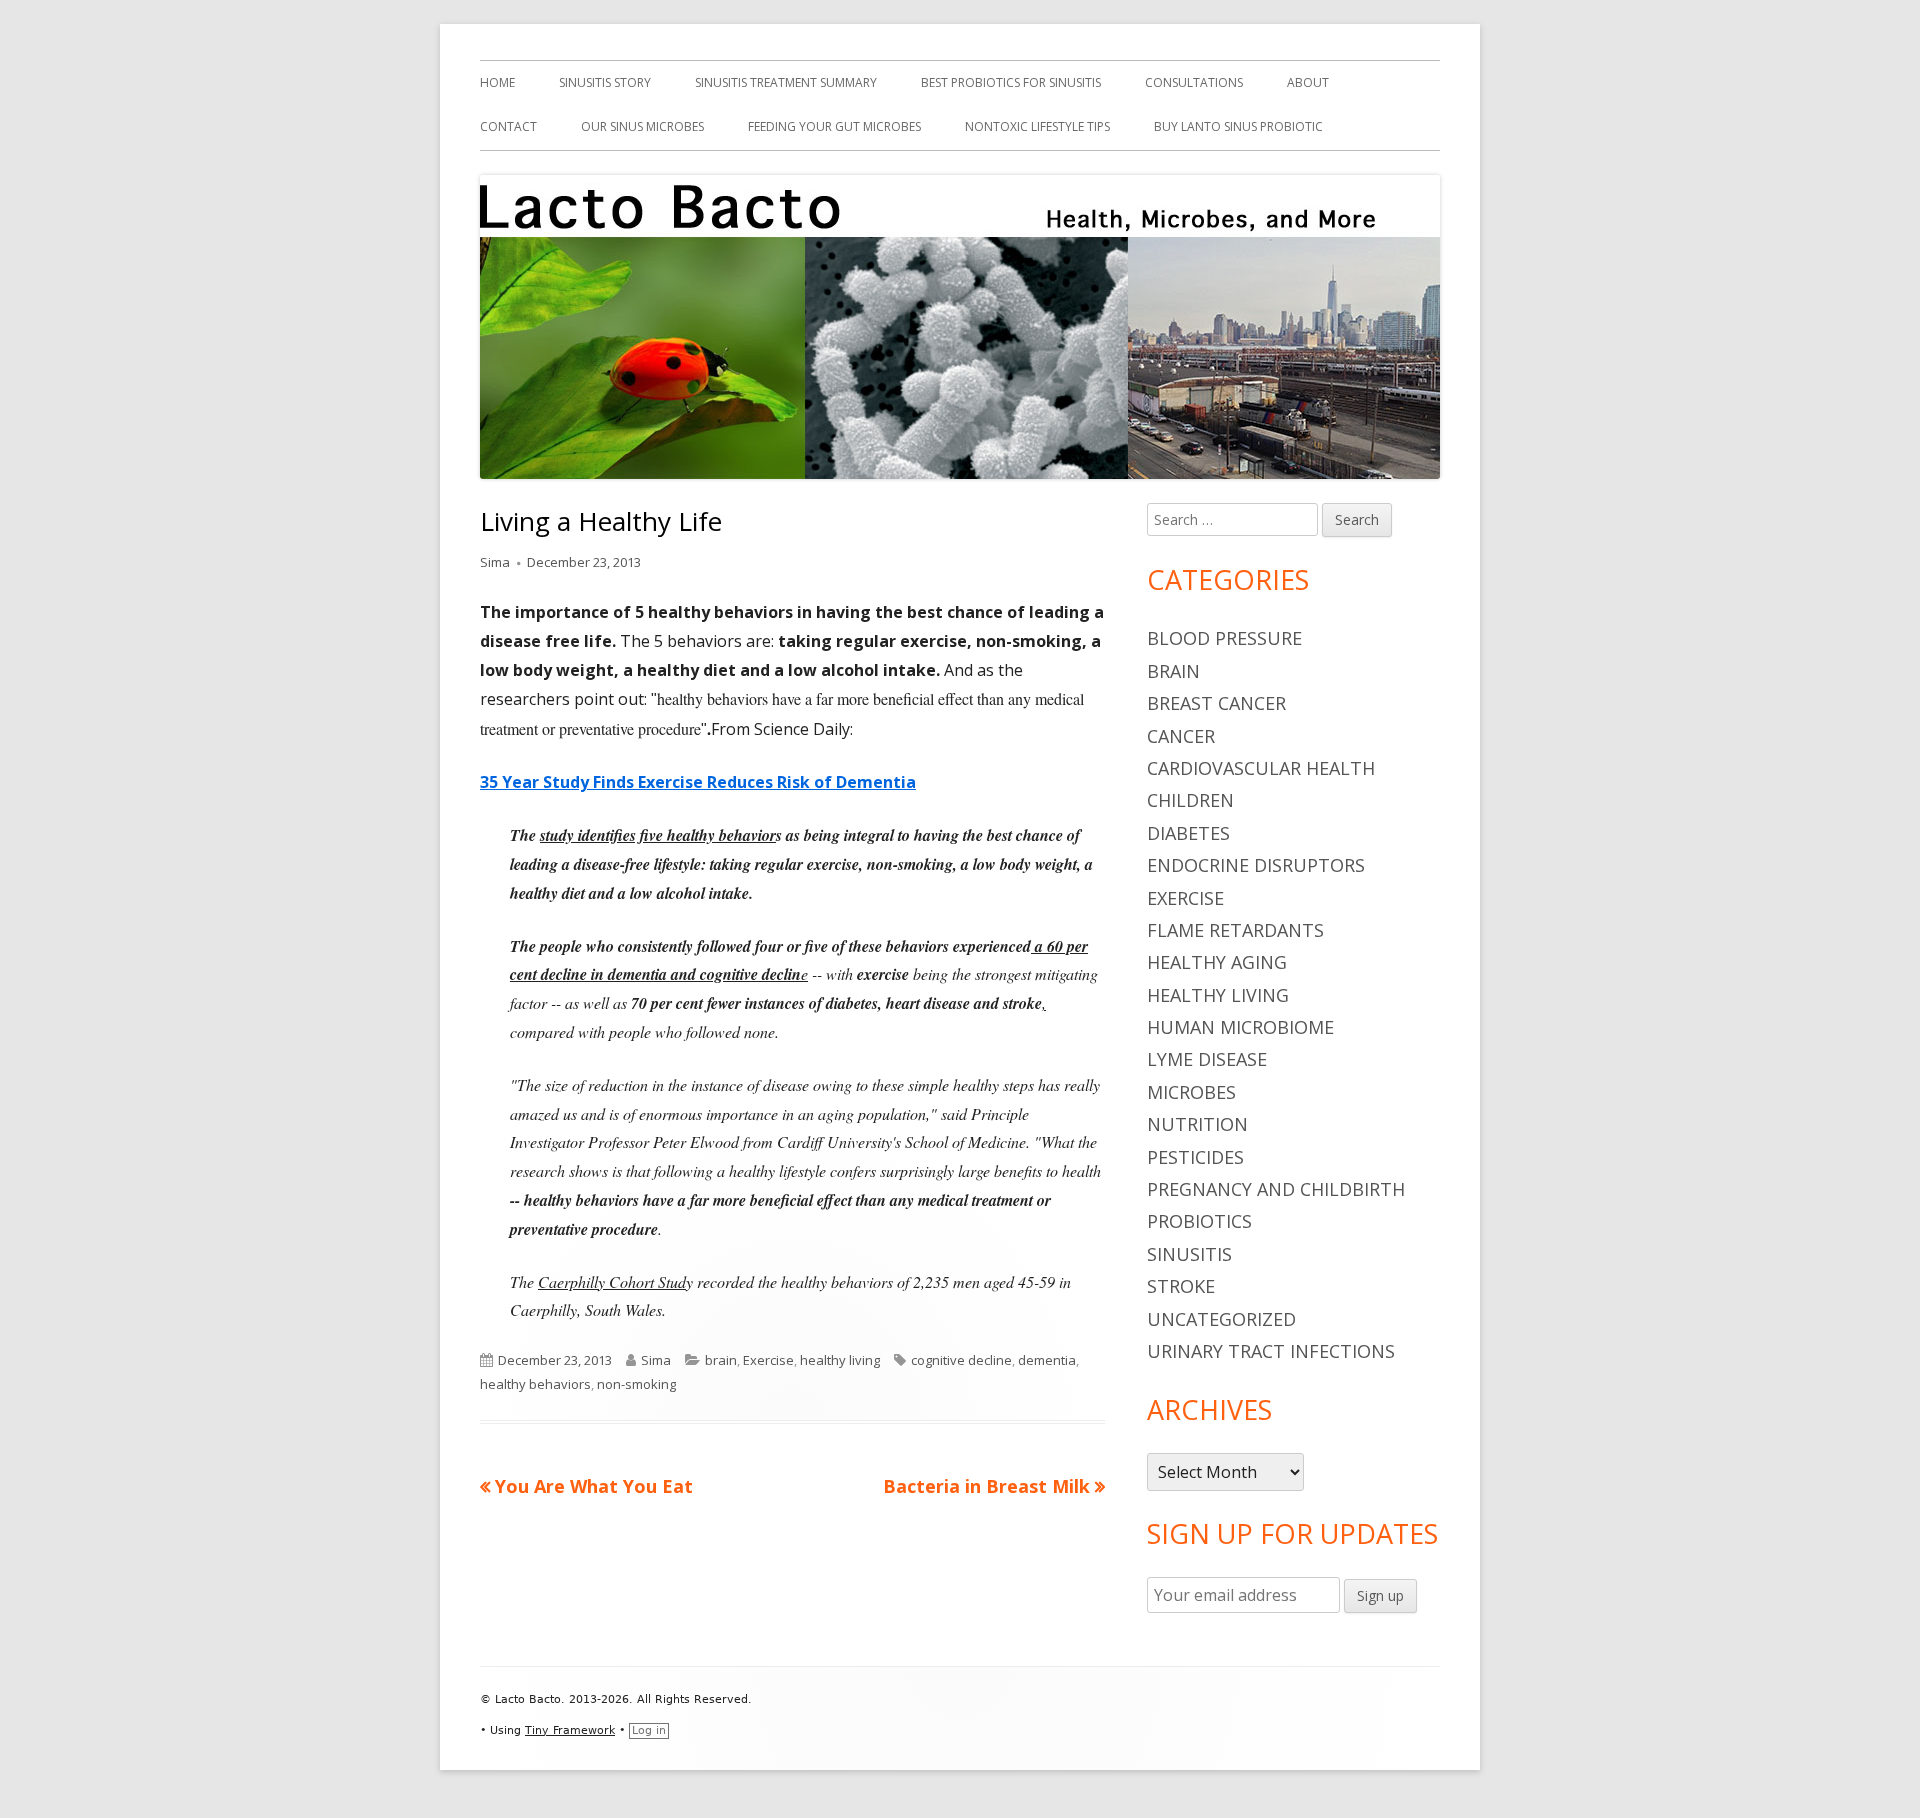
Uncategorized (1221, 1319)
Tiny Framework (570, 1730)
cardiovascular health (1261, 768)
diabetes (1188, 833)
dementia (1047, 1360)
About (1308, 82)
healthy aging (1217, 962)
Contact (508, 126)
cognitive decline (961, 1360)
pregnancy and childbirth (1276, 1189)
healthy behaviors (535, 1384)
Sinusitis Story (605, 82)
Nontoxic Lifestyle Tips (1037, 126)
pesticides (1195, 1157)
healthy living (840, 1360)
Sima (495, 562)
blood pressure (1224, 638)
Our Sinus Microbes (642, 126)
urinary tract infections (1271, 1351)
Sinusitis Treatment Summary (786, 82)
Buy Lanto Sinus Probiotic (1238, 126)
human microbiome (1240, 1027)
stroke (1181, 1286)
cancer (1181, 736)
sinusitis (1189, 1254)
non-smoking (636, 1384)
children (1190, 800)
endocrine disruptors (1256, 865)
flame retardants (1235, 930)
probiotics (1199, 1221)
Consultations (1194, 82)
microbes (1191, 1092)
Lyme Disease (1207, 1059)
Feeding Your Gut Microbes (834, 126)
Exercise (768, 1360)
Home (497, 82)
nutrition (1197, 1124)
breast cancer (1216, 703)
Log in (649, 1730)
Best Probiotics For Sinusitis (1011, 82)
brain (721, 1360)
